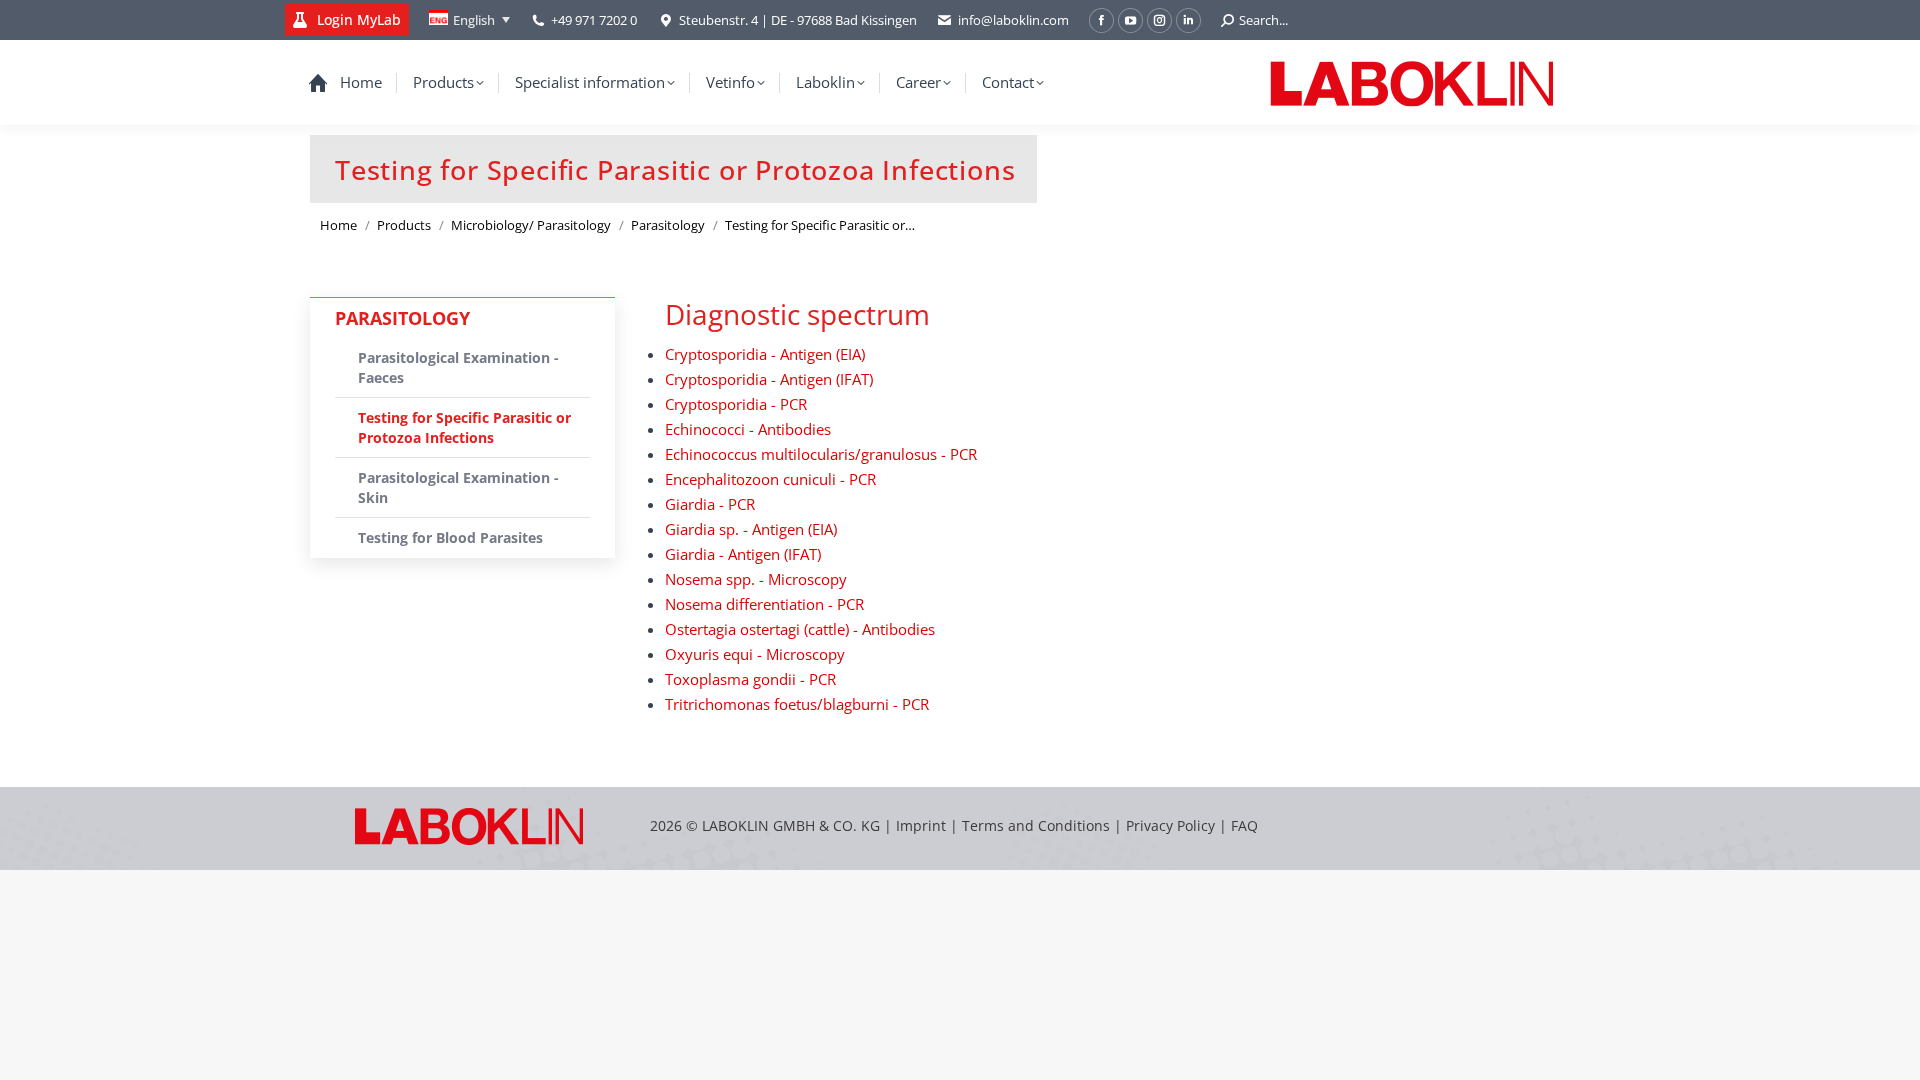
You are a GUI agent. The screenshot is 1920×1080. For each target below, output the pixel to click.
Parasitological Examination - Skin (458, 487)
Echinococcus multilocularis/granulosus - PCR (821, 454)
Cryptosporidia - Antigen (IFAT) (769, 379)
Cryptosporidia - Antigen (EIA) (765, 354)
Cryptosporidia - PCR (736, 404)
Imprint (921, 825)
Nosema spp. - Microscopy (756, 579)
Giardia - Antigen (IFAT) (743, 554)
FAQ (1244, 825)
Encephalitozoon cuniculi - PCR (770, 479)
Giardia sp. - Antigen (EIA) (751, 529)
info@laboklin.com (1013, 20)
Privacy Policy (1170, 825)
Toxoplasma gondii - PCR (750, 679)
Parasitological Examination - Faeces (458, 367)
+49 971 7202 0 (594, 20)
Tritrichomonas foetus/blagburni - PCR (797, 704)
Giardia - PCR (710, 504)
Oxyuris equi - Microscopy (755, 654)
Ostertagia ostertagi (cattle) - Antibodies (800, 629)
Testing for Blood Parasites (450, 537)
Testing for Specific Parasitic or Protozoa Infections (464, 427)
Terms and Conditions (1038, 825)
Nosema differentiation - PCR (764, 604)
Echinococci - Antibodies (748, 429)
